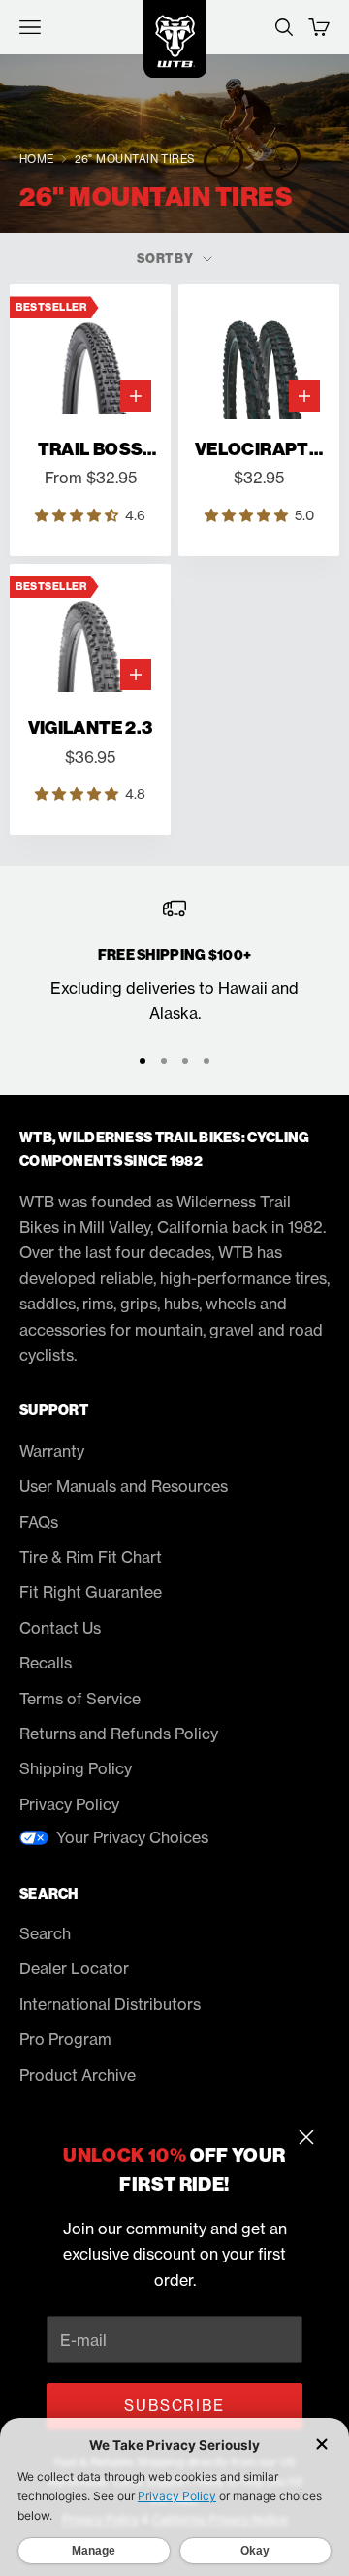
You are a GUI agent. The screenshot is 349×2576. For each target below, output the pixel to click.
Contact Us (60, 1628)
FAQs (39, 1522)
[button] (79, 515)
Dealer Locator (74, 1968)
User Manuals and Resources (124, 1486)
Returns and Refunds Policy (119, 1734)
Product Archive (78, 2075)
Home (37, 159)
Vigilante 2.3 (91, 728)
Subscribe (174, 2406)
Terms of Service (80, 1699)
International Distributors (110, 2004)
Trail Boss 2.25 (91, 450)
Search (45, 1933)
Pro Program (65, 2039)
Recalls (46, 1663)
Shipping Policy (76, 1768)
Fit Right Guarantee (91, 1592)
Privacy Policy (69, 1804)
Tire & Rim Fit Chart (91, 1557)
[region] (174, 961)
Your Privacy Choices (132, 1837)
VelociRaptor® (259, 450)
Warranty (52, 1451)
